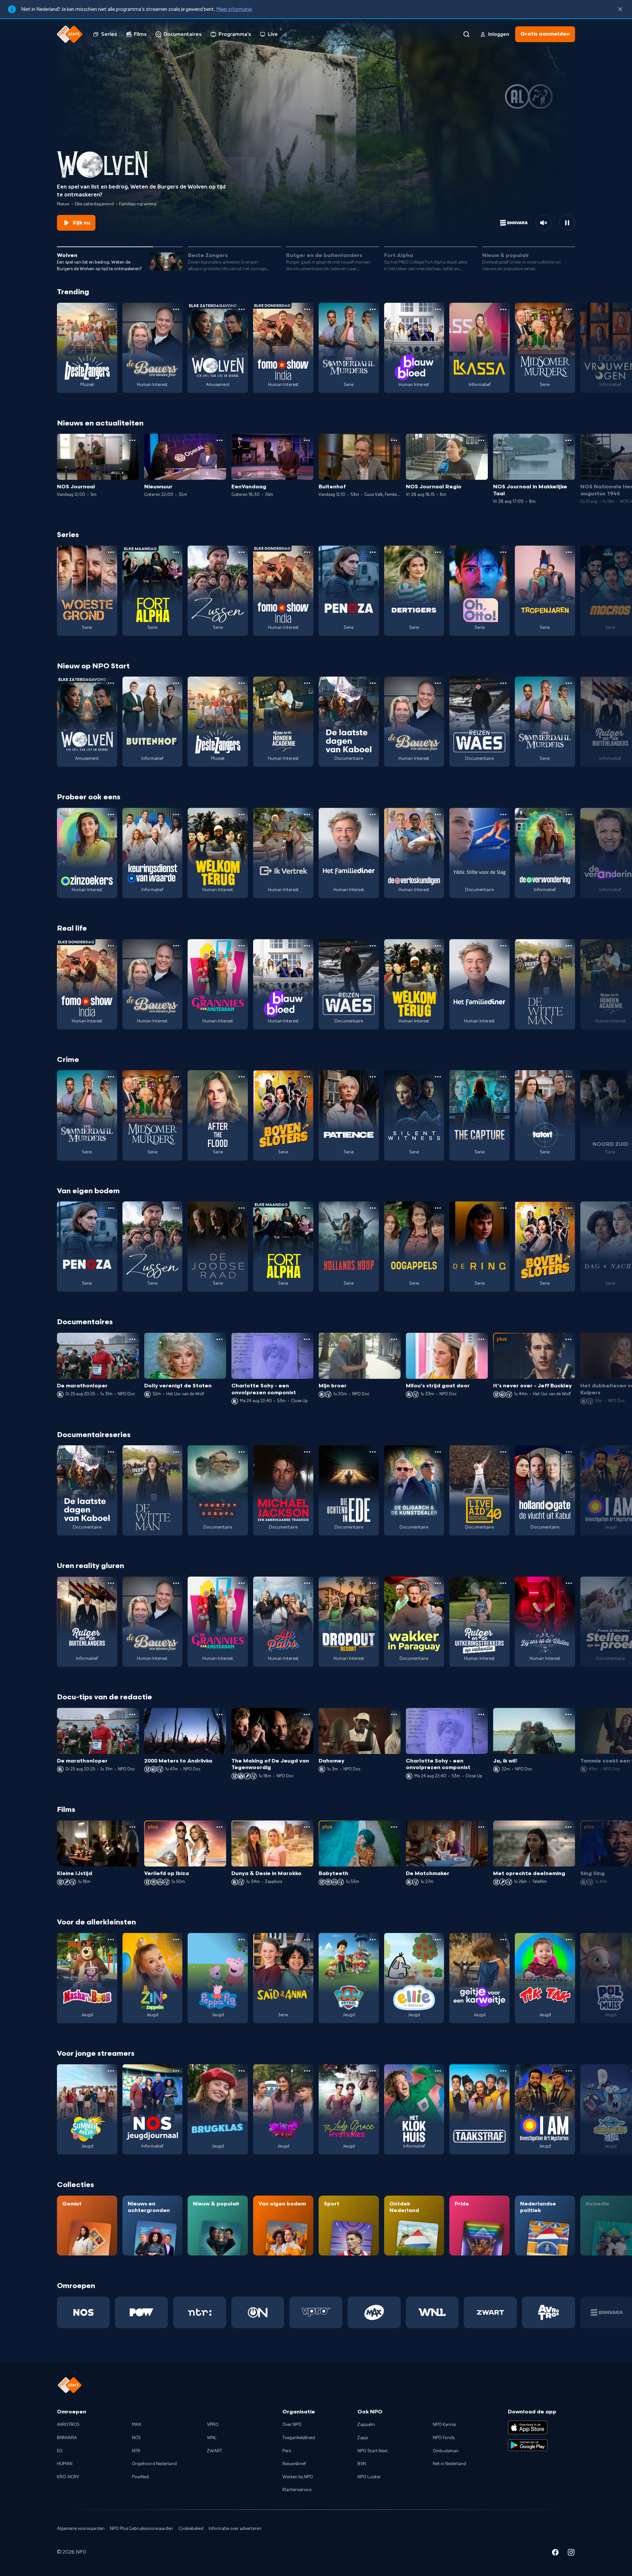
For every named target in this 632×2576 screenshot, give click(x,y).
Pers (287, 2451)
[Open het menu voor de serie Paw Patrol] (373, 1940)
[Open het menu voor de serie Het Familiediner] (373, 814)
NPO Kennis (444, 2425)
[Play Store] (528, 2445)
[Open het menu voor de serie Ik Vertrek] (307, 814)
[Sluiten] (620, 9)
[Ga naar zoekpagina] (466, 34)
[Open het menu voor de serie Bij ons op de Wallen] (569, 1583)
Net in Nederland (449, 2464)
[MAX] (374, 2312)
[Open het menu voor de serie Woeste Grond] (111, 552)
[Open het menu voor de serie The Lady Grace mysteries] (373, 2071)
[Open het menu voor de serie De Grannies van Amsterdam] (242, 946)
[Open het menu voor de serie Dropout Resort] (373, 1583)
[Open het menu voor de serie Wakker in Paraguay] (438, 1583)
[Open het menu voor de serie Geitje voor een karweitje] (503, 1940)
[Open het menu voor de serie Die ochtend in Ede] (373, 1452)
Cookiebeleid (191, 2529)
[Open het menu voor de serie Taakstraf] (503, 2071)
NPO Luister (369, 2477)
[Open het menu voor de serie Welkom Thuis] (307, 2071)
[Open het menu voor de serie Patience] (373, 1077)
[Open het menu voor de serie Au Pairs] (307, 1583)
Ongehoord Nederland (154, 2464)
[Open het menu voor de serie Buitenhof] (176, 683)
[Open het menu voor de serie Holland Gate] (569, 1452)
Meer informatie (234, 9)
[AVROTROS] (549, 2312)
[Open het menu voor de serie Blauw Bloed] (438, 309)
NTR (136, 2451)
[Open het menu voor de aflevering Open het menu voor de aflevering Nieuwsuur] (220, 440)
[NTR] (200, 2312)
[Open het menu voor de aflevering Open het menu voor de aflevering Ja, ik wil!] (568, 1714)
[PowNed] (141, 2312)
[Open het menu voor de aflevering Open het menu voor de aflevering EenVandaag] (307, 440)
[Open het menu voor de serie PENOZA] (373, 552)
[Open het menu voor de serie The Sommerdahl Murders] (373, 309)
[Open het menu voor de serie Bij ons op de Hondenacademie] (307, 683)
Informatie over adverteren (235, 2529)
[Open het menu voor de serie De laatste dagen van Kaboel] (373, 683)
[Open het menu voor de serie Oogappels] (438, 1208)
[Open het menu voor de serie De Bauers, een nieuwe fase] (176, 309)
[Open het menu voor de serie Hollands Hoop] (373, 1208)
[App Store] (528, 2427)
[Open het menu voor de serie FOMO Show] (307, 309)
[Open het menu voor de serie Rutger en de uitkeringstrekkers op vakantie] (503, 1583)
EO (60, 2451)
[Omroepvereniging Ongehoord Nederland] (258, 2312)
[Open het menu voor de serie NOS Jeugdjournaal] (176, 2071)
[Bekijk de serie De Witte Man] (545, 984)
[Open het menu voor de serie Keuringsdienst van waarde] (176, 814)
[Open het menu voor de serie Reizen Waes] (503, 683)
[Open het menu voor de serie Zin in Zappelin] (176, 1940)
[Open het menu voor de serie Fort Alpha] (176, 552)
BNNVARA (67, 2438)
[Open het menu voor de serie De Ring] (503, 1208)
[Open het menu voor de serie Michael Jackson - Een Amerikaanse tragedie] (307, 1452)
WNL (212, 2438)
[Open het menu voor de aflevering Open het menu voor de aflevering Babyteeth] (394, 1827)
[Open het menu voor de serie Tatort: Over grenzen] (569, 1077)
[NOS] (83, 2312)
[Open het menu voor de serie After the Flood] (242, 1077)
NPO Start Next (373, 2451)
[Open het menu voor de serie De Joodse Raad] (242, 1208)
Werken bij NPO (298, 2477)
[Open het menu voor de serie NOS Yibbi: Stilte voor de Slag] (503, 814)
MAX (137, 2425)
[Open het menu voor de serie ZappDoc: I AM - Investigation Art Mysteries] (569, 2071)
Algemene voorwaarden (81, 2529)
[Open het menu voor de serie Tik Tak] (569, 1940)
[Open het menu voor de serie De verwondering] (569, 814)
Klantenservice (297, 2490)
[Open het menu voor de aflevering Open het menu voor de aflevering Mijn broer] (394, 1339)
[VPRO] (316, 2312)
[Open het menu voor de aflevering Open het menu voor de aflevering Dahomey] (394, 1714)
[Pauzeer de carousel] (567, 223)
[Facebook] (555, 2553)
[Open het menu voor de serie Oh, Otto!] (503, 552)
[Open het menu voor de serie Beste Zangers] (111, 309)
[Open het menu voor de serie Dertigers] (438, 552)
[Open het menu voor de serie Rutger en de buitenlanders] (111, 1583)
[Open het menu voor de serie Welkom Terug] (242, 814)
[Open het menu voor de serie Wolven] (242, 309)
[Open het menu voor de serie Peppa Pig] (242, 1940)
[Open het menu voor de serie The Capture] (503, 1077)
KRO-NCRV (68, 2477)
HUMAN (65, 2464)
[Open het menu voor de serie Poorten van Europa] (242, 1452)
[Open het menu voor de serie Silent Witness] (438, 1077)
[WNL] (432, 2312)
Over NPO (292, 2425)
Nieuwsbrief (294, 2464)
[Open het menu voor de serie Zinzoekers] (111, 814)
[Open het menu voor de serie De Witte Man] (569, 946)
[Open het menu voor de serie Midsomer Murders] (569, 309)
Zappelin (366, 2425)
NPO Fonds (444, 2438)
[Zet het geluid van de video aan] (543, 223)
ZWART (215, 2451)
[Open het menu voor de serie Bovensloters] (307, 1077)
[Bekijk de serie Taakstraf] (479, 2109)
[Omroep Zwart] (490, 2312)
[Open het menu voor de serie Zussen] (242, 552)
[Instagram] (571, 2553)
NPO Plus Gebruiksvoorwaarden (142, 2529)
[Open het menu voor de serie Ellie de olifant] (438, 1940)
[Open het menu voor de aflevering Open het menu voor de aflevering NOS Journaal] (132, 440)
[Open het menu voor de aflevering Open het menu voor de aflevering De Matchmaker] (481, 1827)
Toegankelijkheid (299, 2438)
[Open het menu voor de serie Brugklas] (242, 2071)
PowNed (140, 2477)
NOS (136, 2438)
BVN (362, 2464)
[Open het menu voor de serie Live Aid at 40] (503, 1452)
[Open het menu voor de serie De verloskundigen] (438, 814)
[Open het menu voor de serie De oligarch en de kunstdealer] (438, 1452)
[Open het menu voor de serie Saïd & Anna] (307, 1940)
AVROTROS (68, 2425)
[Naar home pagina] (70, 34)
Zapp (363, 2438)
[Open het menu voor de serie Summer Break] (111, 2071)
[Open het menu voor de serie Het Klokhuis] (438, 2071)
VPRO (213, 2425)
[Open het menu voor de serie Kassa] (503, 309)
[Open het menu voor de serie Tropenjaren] (569, 552)
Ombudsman (446, 2451)
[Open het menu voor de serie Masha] (111, 1940)
